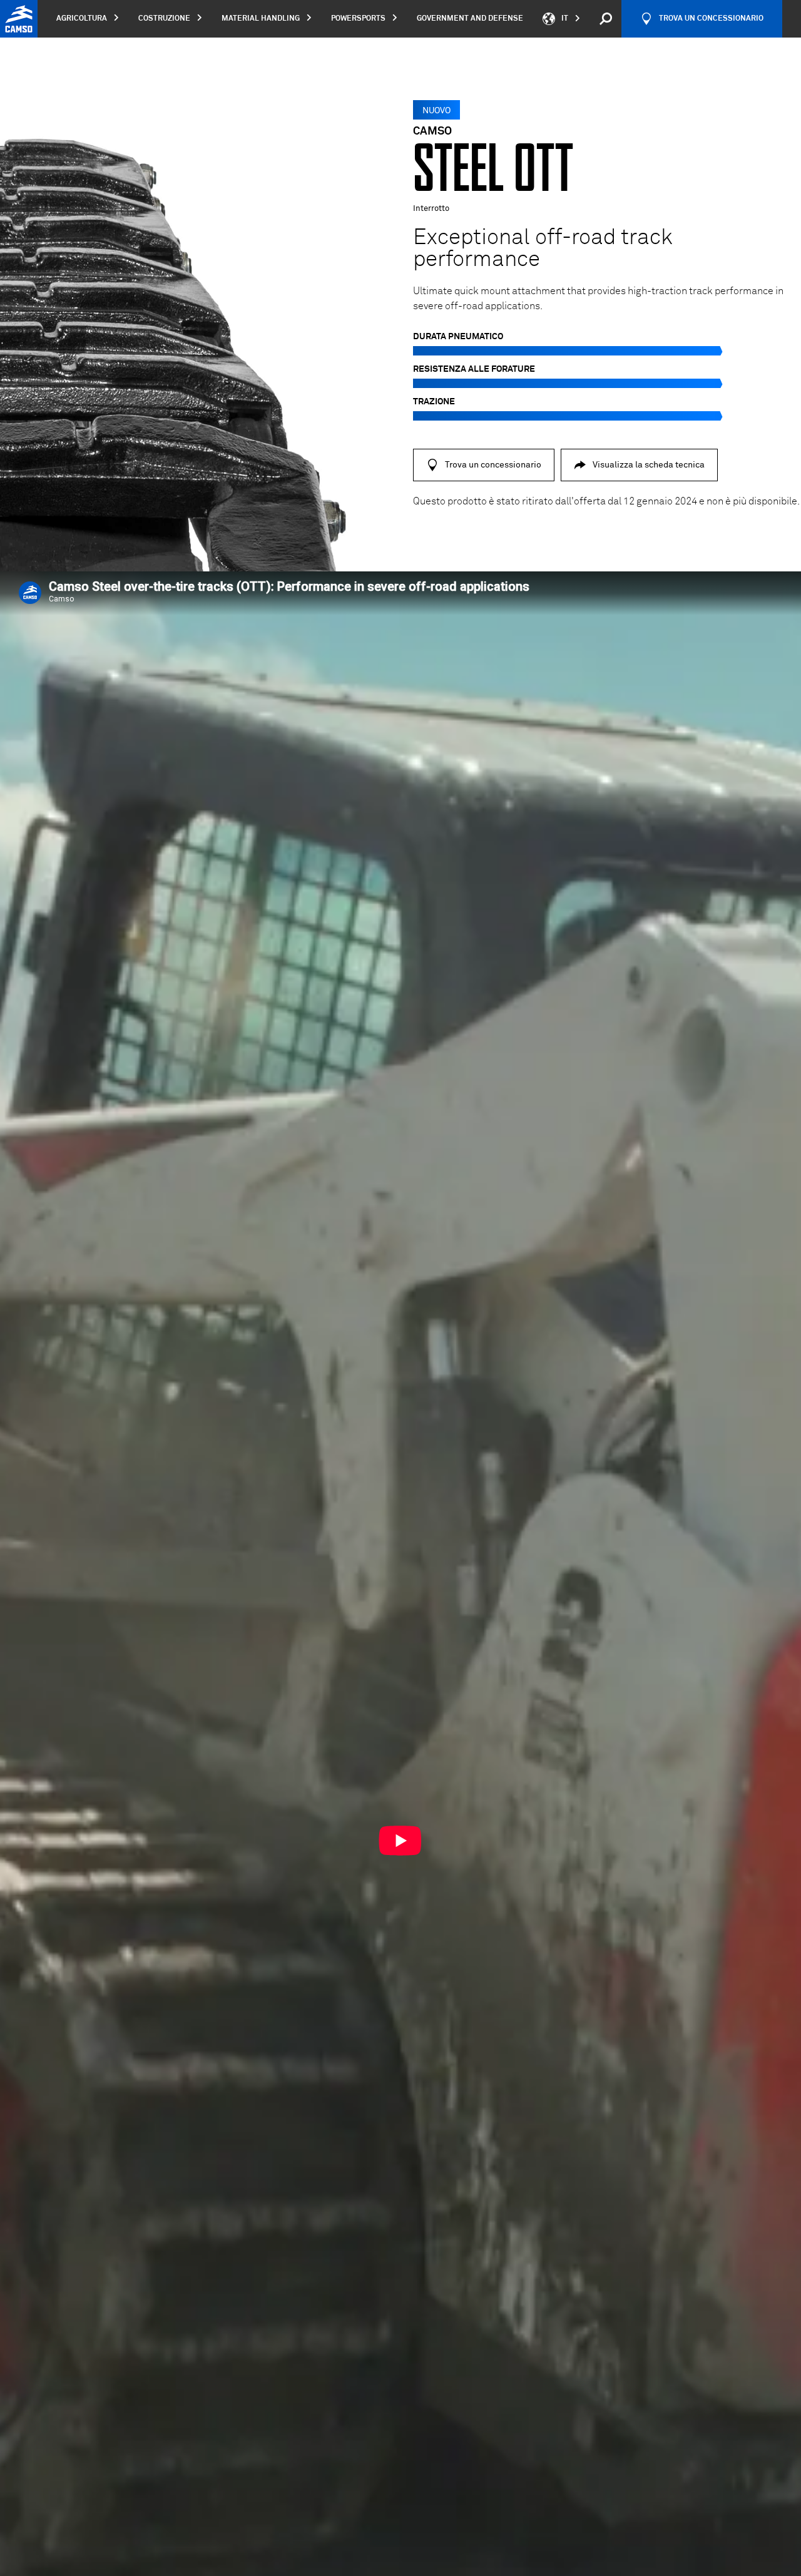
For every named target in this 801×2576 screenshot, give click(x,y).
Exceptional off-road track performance (543, 249)
